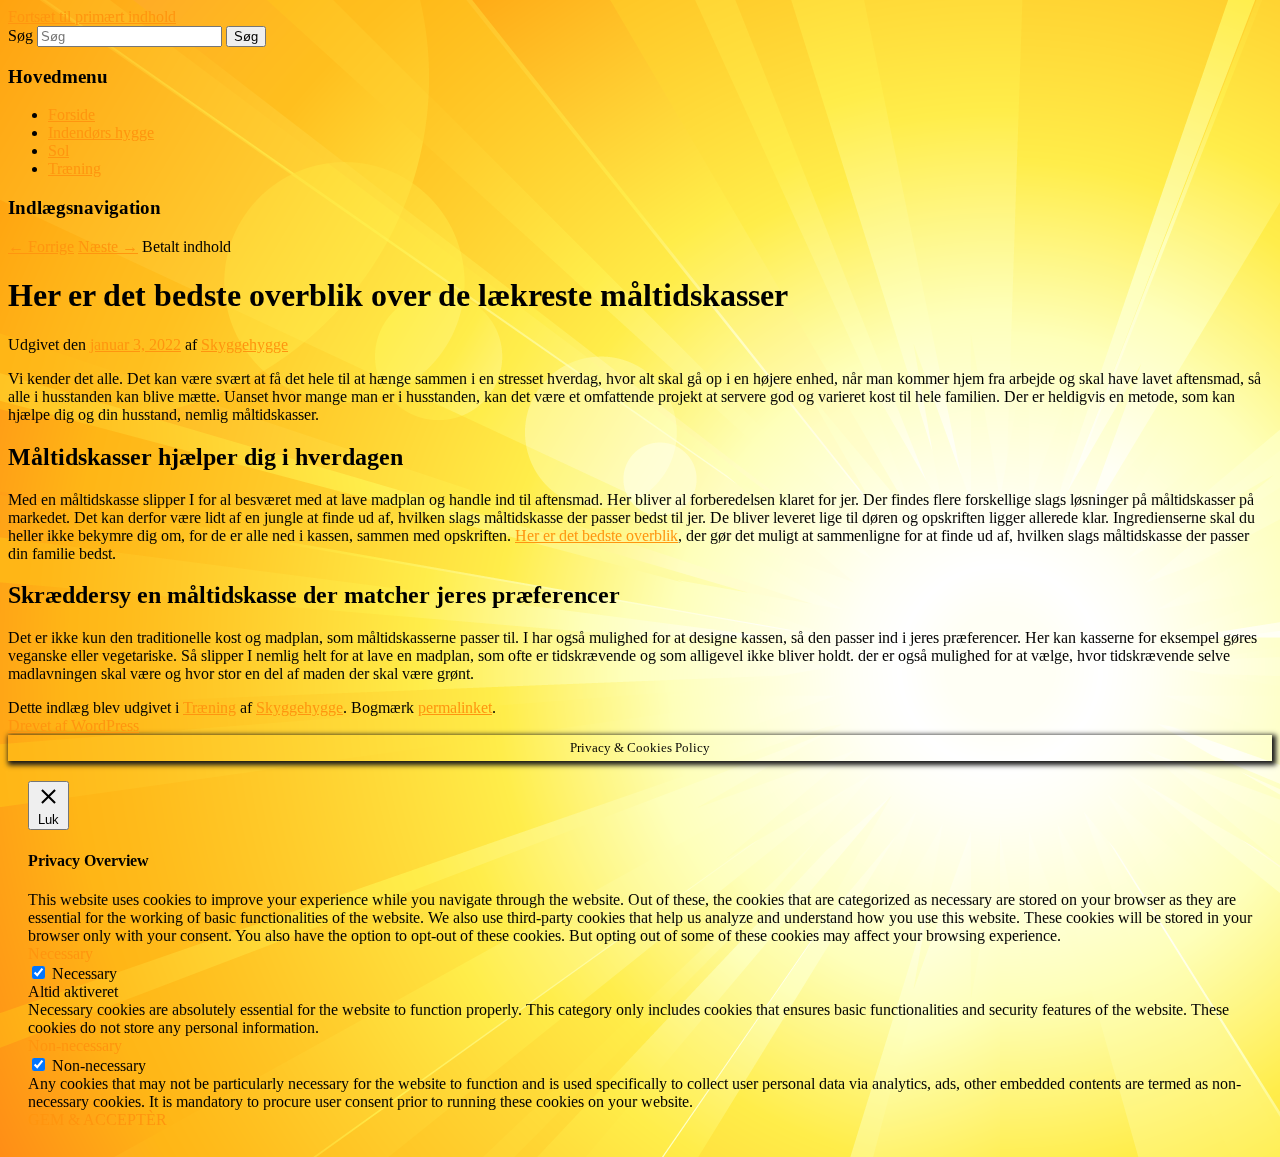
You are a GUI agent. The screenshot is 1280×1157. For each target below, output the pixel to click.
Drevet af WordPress (73, 725)
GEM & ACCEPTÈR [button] (97, 1119)
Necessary (84, 973)
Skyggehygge (244, 344)
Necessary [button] (60, 953)
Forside (71, 114)
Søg (20, 35)
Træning (74, 168)
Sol (58, 150)
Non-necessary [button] (75, 1045)
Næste (108, 246)
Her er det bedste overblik (596, 535)
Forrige (41, 246)
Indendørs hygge (101, 132)
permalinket (455, 707)
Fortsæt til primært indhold (92, 16)
